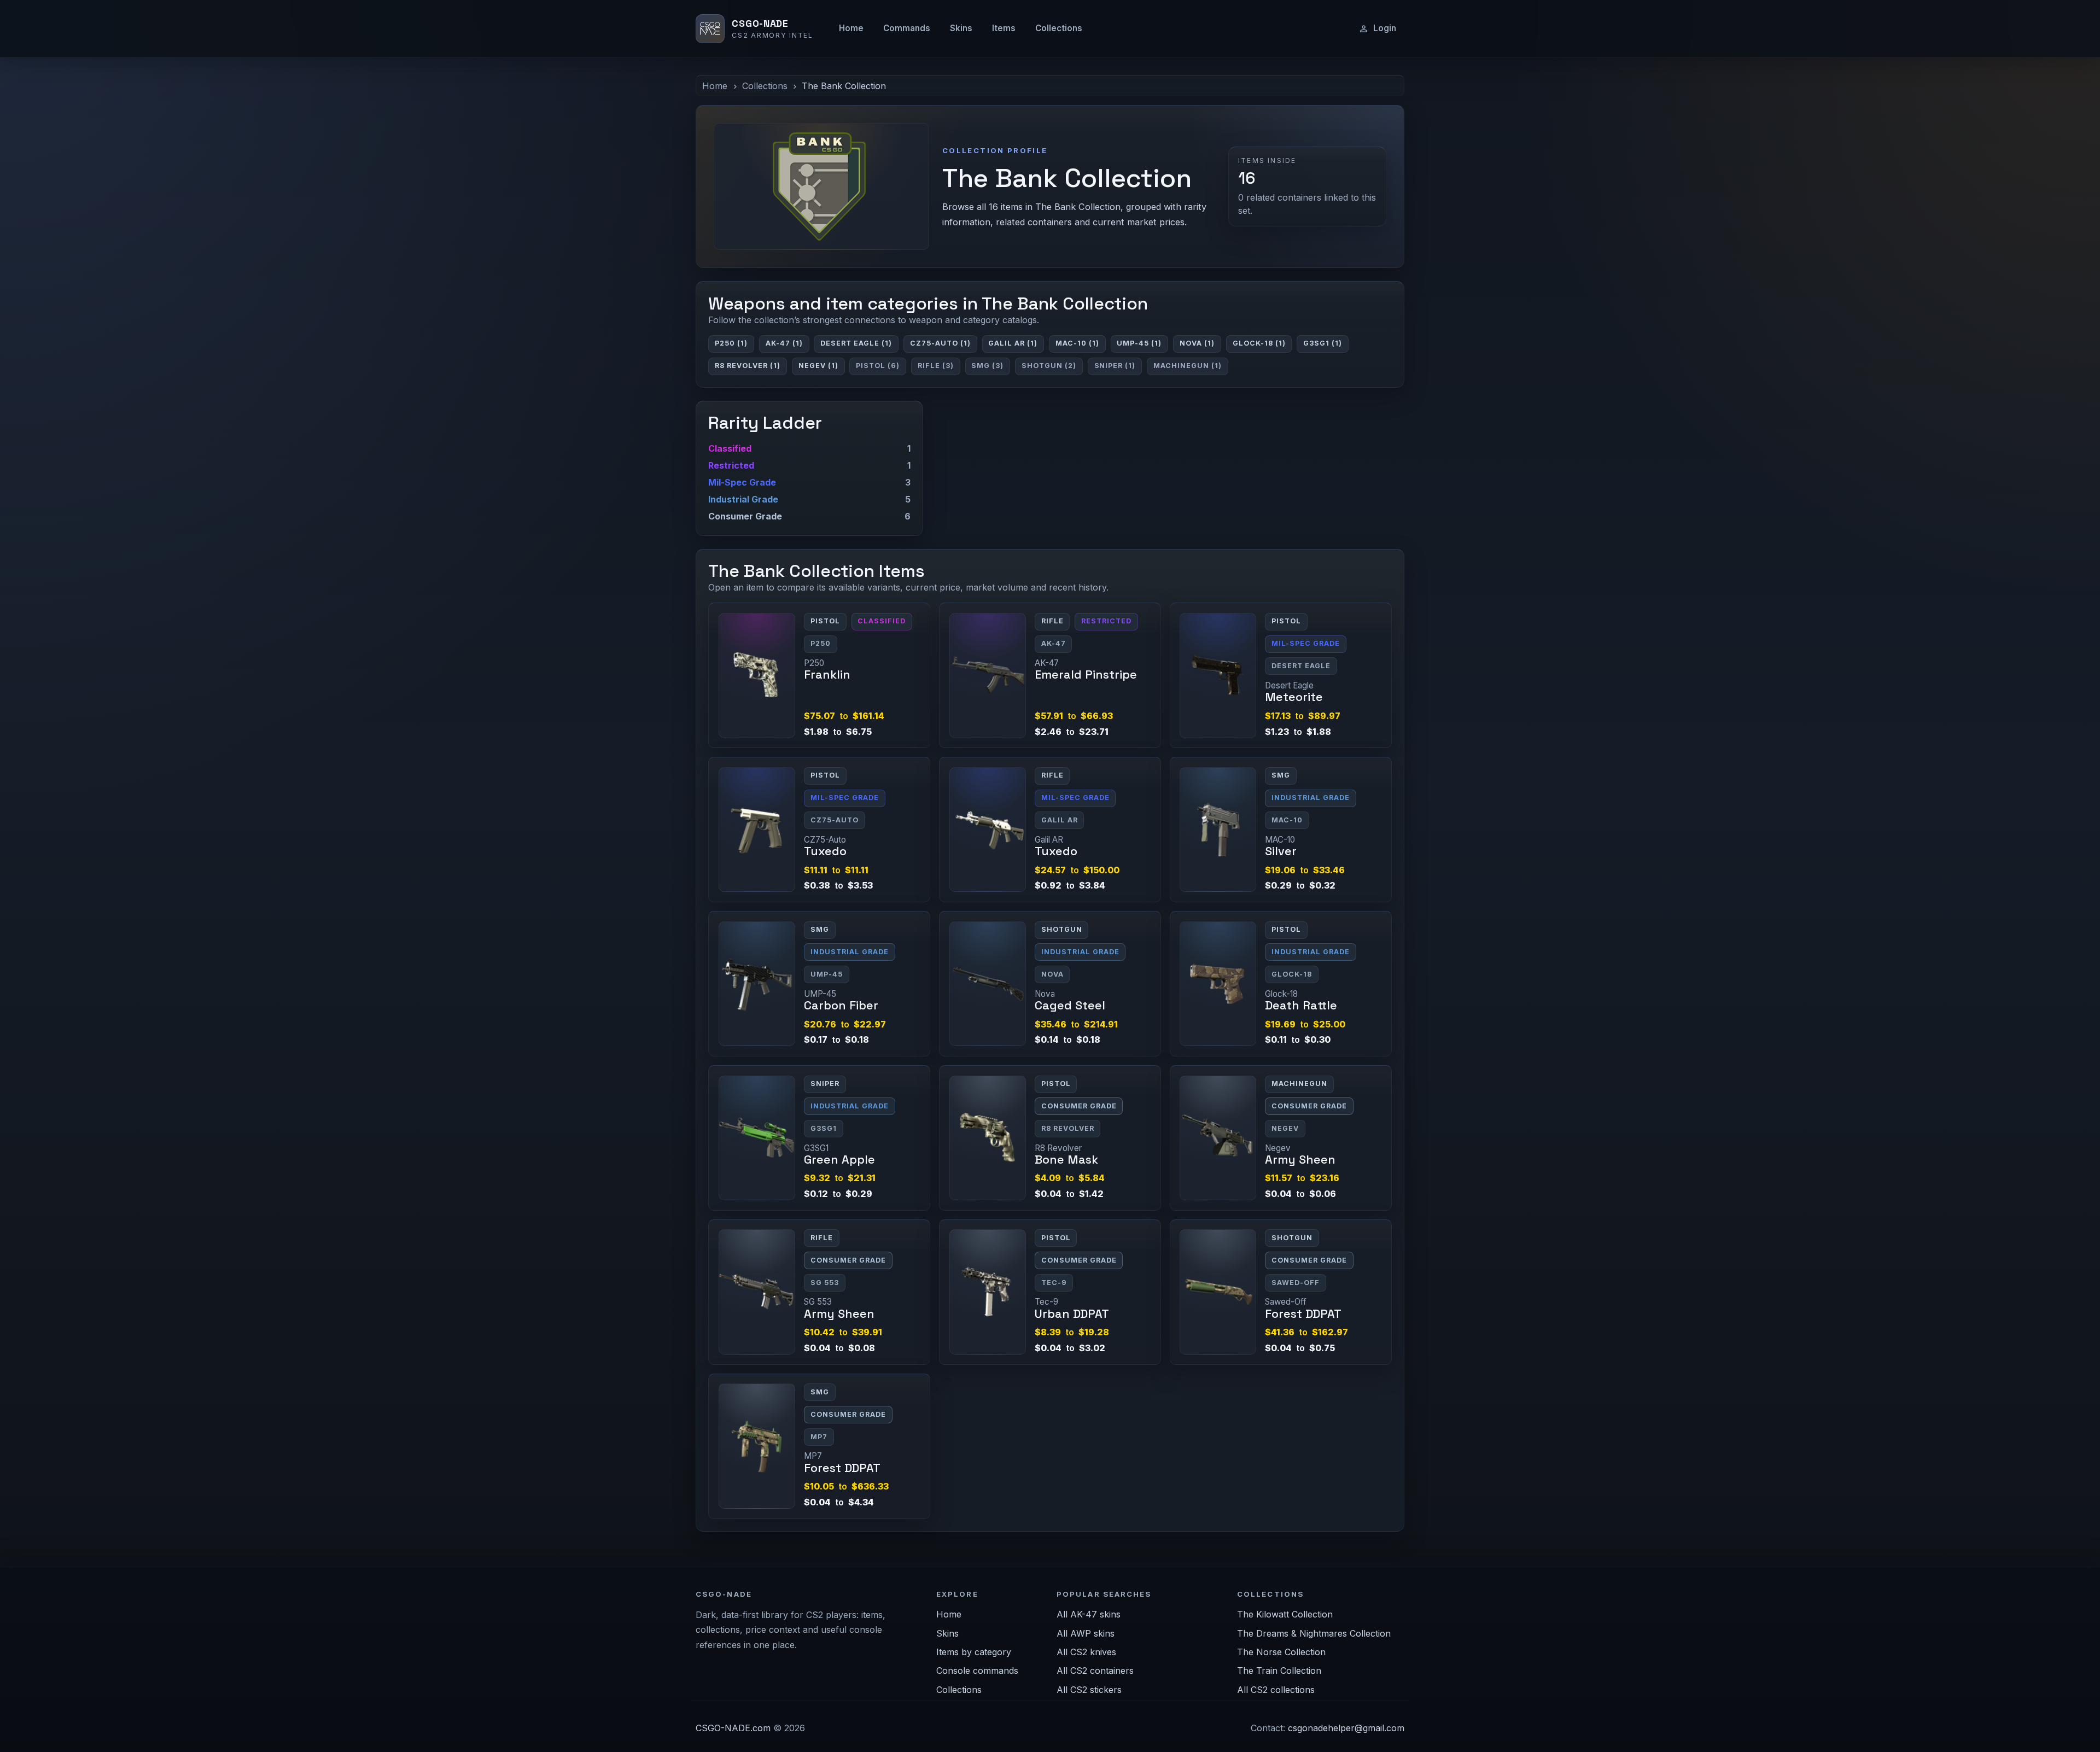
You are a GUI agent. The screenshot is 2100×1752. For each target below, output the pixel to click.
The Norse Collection (1281, 1652)
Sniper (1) (1115, 366)
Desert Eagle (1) (856, 343)
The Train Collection (1279, 1671)
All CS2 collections (1276, 1690)
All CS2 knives (1086, 1652)
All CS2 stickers (1089, 1690)
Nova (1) (1197, 343)
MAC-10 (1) (1077, 343)
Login (1385, 28)
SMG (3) (987, 366)
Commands (907, 28)
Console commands (977, 1671)
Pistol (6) (878, 366)
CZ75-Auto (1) (940, 343)
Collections (1059, 28)
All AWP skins (1086, 1633)
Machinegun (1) (1188, 366)
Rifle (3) (936, 366)
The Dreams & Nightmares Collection (1314, 1633)
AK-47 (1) (784, 343)
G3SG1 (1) (1323, 343)
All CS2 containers (1095, 1671)
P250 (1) (731, 343)
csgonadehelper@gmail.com (1346, 1728)
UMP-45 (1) (1139, 343)
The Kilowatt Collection (1285, 1614)
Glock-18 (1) (1259, 343)
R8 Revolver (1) (748, 366)
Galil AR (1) (1013, 343)
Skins (961, 28)
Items (1004, 28)
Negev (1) (818, 366)
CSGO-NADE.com (733, 1728)
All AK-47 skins (1089, 1614)
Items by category (974, 1652)
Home (851, 28)
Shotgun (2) (1049, 366)
